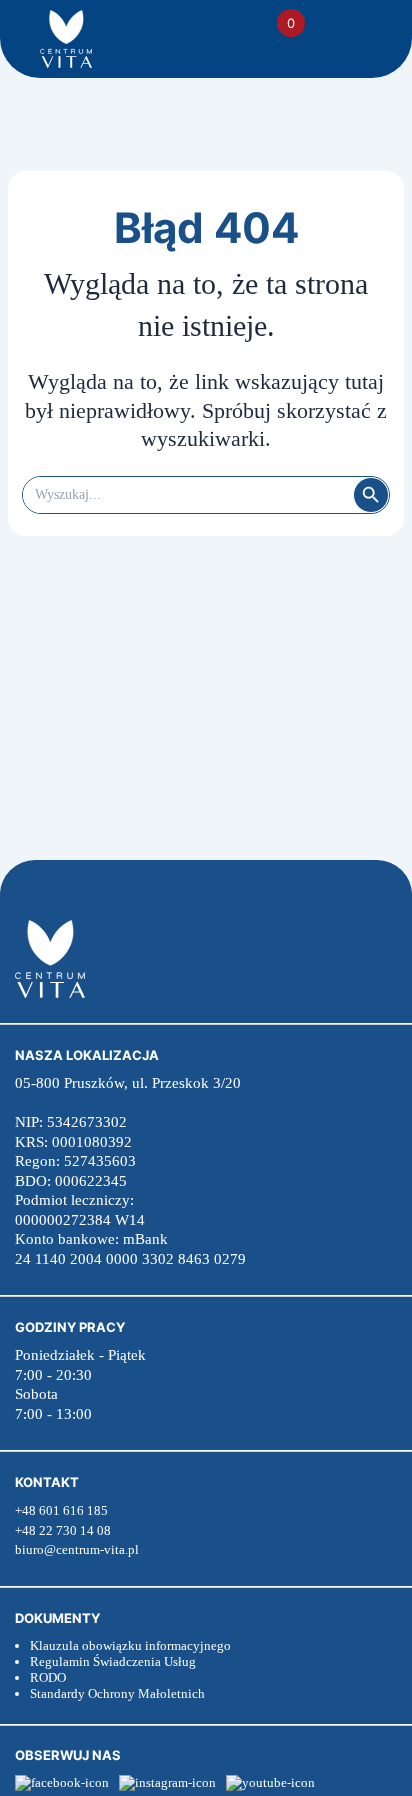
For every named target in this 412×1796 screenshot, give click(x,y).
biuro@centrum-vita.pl (77, 1549)
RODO (48, 1677)
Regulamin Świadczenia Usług (113, 1661)
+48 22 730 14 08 (63, 1530)
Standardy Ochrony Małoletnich (117, 1693)
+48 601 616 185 (61, 1510)
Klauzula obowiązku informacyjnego (130, 1645)
